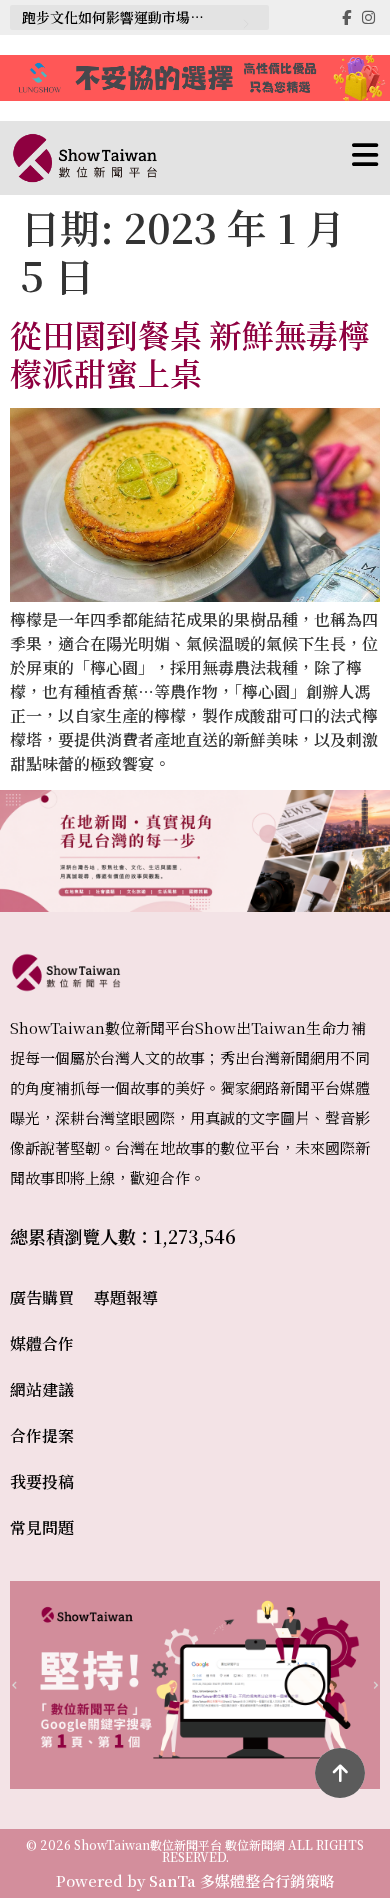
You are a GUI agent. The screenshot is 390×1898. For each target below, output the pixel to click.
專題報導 (126, 1297)
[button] (269, 158)
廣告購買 (42, 1297)
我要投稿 (42, 1481)
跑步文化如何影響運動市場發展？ (122, 17)
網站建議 (42, 1389)
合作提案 (42, 1435)
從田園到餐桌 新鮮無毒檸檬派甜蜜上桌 (190, 353)
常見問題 (42, 1527)
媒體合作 (42, 1343)
